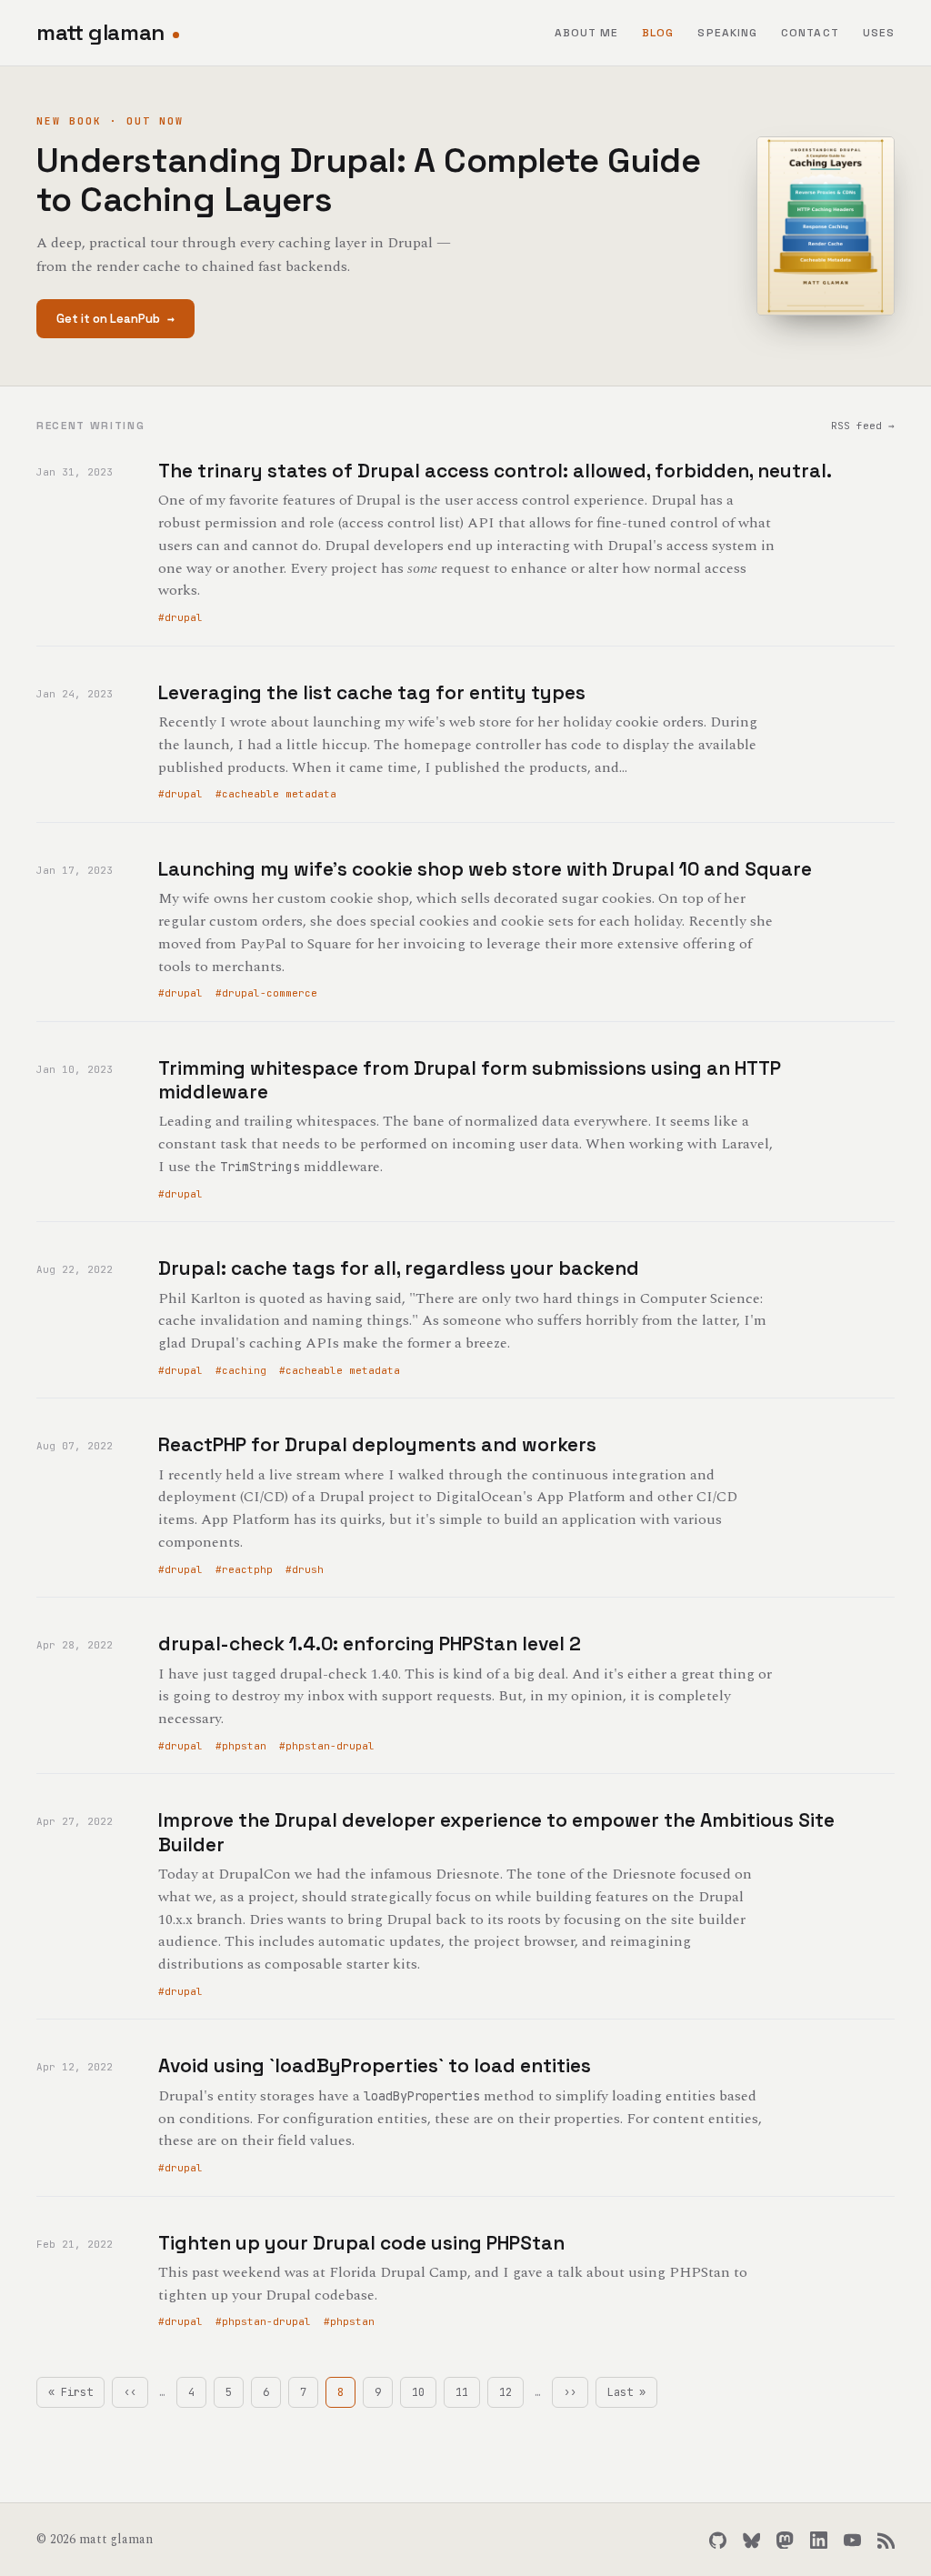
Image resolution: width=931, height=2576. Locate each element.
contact (810, 33)
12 (511, 2392)
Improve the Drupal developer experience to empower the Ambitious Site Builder (496, 1832)
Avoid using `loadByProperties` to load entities (375, 2065)
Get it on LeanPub (115, 319)
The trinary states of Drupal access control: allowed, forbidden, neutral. (495, 471)
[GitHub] (718, 2540)
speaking (727, 33)
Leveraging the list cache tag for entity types (372, 692)
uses (879, 33)
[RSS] (886, 2540)
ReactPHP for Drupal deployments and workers (377, 1444)
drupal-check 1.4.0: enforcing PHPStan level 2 (370, 1644)
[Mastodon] (785, 2540)
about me (587, 33)
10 (424, 2392)
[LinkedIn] (819, 2540)
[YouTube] (852, 2540)
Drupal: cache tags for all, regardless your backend (399, 1268)
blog (658, 33)
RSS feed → (863, 426)
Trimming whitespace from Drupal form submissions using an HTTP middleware (470, 1080)
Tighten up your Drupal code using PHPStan (361, 2243)
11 (468, 2392)
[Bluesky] (751, 2540)
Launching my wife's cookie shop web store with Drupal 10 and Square (485, 869)
